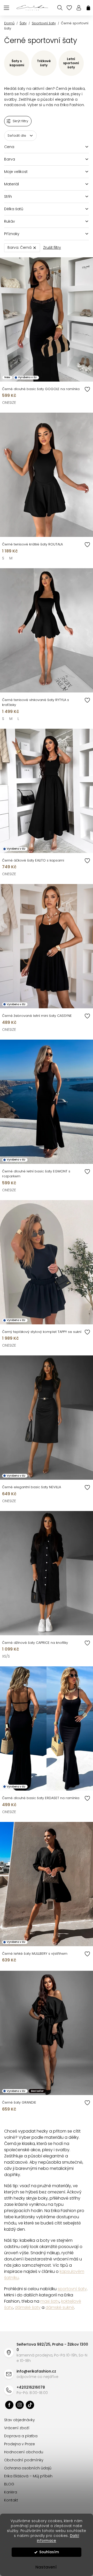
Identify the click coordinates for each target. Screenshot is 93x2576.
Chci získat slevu (45, 1340)
